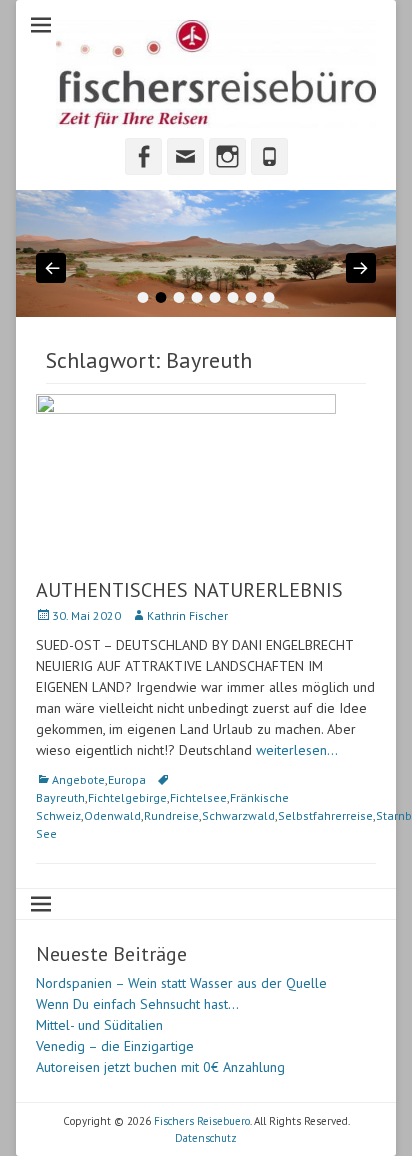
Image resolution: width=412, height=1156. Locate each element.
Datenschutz (206, 1138)
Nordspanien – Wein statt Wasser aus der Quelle (181, 983)
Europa (127, 779)
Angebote (78, 779)
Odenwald (112, 815)
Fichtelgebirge (127, 797)
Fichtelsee (198, 797)
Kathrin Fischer (187, 615)
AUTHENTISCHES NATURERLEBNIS (189, 590)
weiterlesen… (297, 750)
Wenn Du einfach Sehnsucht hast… (137, 1004)
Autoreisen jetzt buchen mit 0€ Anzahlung (160, 1067)
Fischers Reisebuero (202, 1121)
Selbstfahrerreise (325, 815)
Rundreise (171, 815)
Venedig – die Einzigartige (115, 1046)
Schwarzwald (238, 815)
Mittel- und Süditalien (99, 1025)
